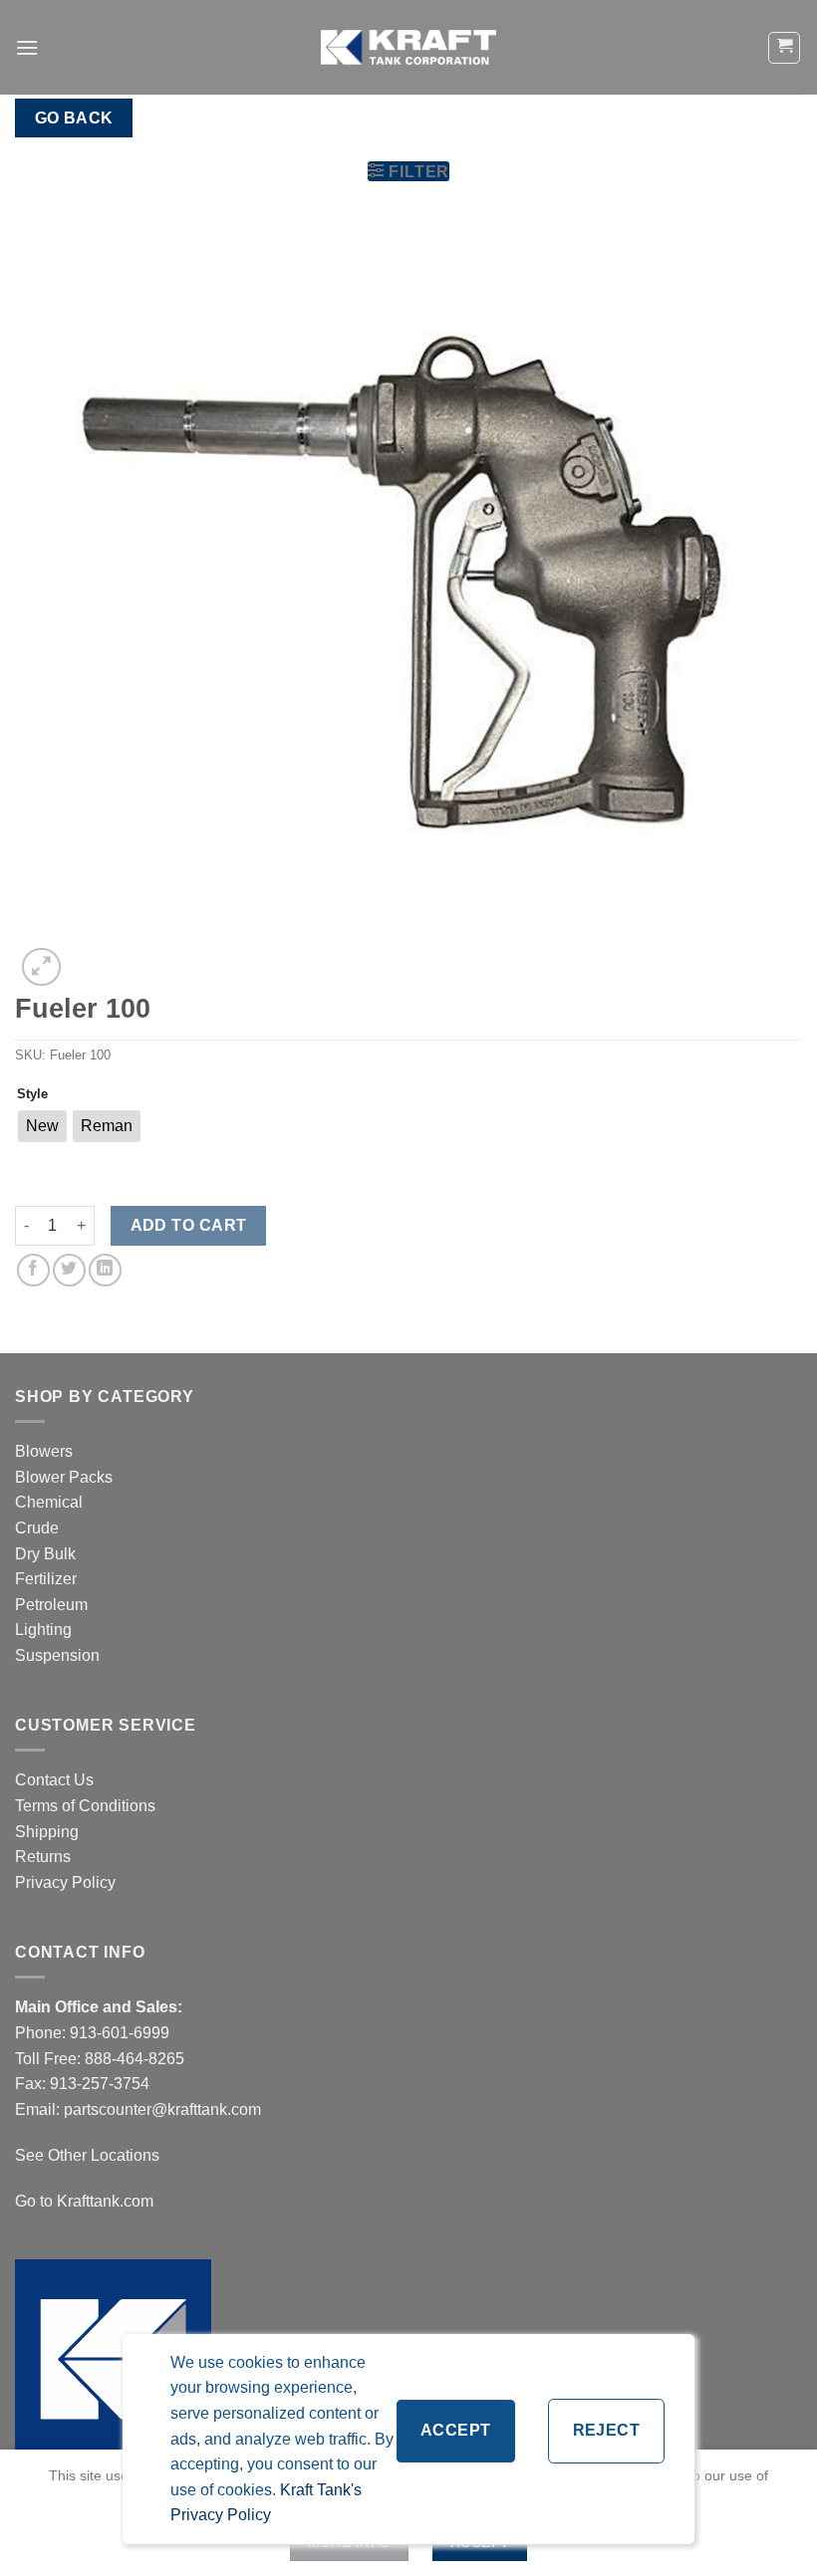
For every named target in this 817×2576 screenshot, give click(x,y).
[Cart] (784, 48)
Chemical (49, 1502)
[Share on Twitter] (69, 1270)
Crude (37, 1528)
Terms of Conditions (85, 1806)
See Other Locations (87, 2155)
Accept (456, 2430)
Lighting (43, 1630)
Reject (607, 2430)
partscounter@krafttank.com (162, 2109)
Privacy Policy (65, 1882)
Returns (43, 1857)
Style (32, 1094)
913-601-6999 (120, 2033)
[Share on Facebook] (33, 1270)
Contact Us (54, 1780)
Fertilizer (46, 1579)
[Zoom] (41, 967)
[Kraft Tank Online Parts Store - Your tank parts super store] (408, 47)
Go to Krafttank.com (84, 2201)
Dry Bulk (45, 1554)
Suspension (57, 1655)
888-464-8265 (135, 2059)
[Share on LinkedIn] (105, 1270)
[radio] (42, 1126)
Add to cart (189, 1225)
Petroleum (51, 1605)
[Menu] (27, 47)
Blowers (46, 1451)
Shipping (47, 1832)
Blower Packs (64, 1477)
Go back (74, 118)
